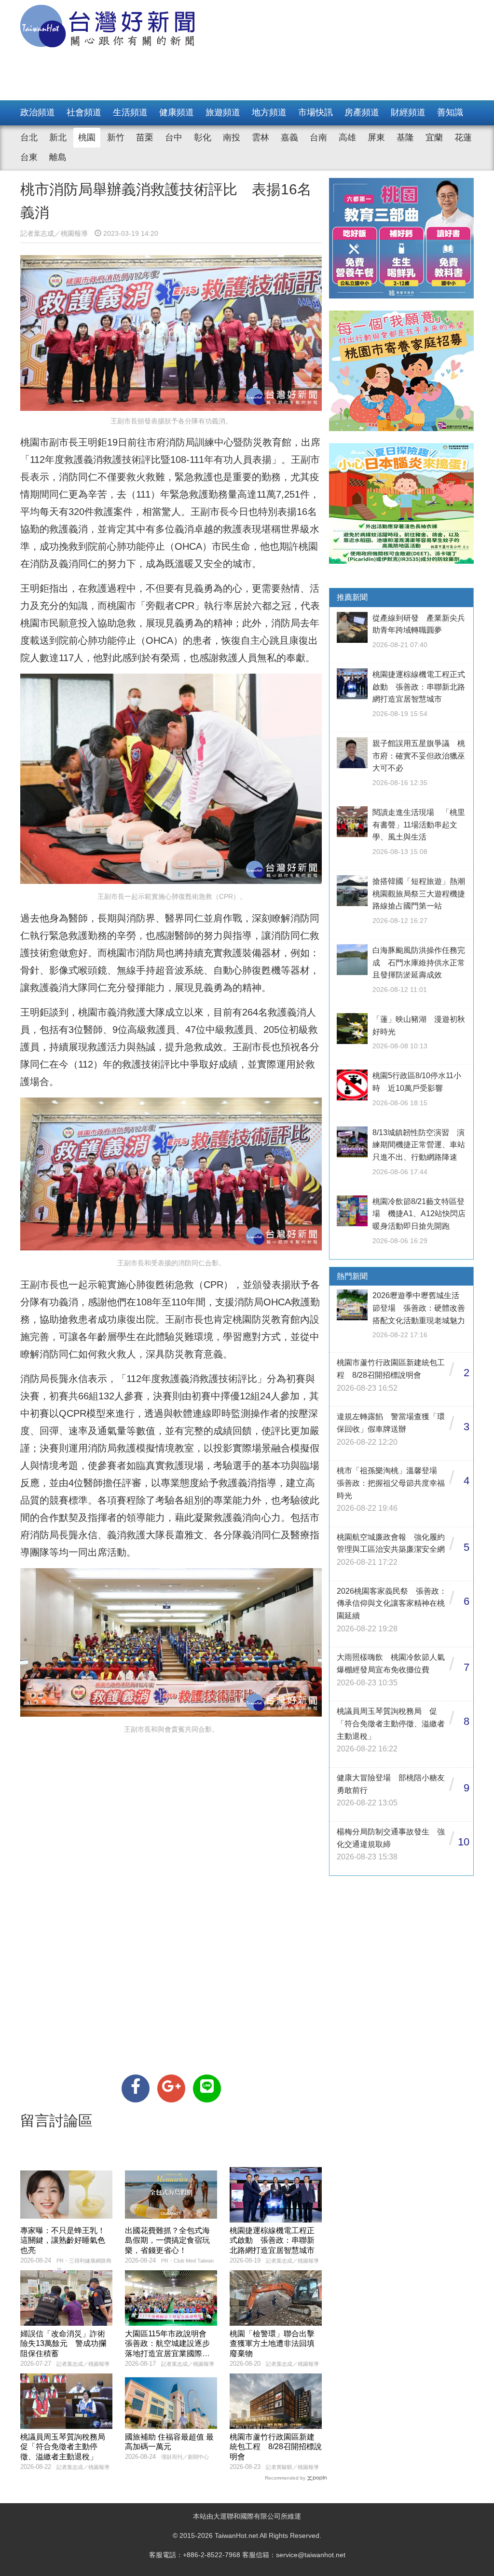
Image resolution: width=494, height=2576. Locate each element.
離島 (58, 157)
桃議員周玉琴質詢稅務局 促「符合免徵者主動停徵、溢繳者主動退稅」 (67, 2447)
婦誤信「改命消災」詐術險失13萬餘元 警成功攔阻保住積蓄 (63, 2344)
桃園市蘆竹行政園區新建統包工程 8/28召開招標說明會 (276, 2447)
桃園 (87, 137)
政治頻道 (38, 112)
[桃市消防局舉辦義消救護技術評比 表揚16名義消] (136, 2088)
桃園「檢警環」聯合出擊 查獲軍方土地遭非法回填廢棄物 (276, 2344)
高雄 (347, 137)
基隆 (405, 137)
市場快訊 (316, 112)
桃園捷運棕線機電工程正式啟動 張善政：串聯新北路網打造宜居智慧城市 (272, 2241)
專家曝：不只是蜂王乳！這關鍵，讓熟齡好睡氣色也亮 (63, 2241)
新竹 (116, 137)
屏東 (376, 137)
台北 (29, 137)
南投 (232, 137)
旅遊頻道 (223, 112)
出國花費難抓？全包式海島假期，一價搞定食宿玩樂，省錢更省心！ (167, 2241)
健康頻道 (177, 112)
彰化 (203, 137)
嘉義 (289, 137)
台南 (318, 137)
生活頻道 (130, 112)
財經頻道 (408, 112)
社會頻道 (84, 112)
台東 (29, 157)
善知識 (450, 112)
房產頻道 (362, 112)
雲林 (261, 137)
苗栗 (145, 137)
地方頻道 (269, 112)
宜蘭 (434, 137)
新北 (58, 137)
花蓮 (463, 137)
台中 (174, 137)
